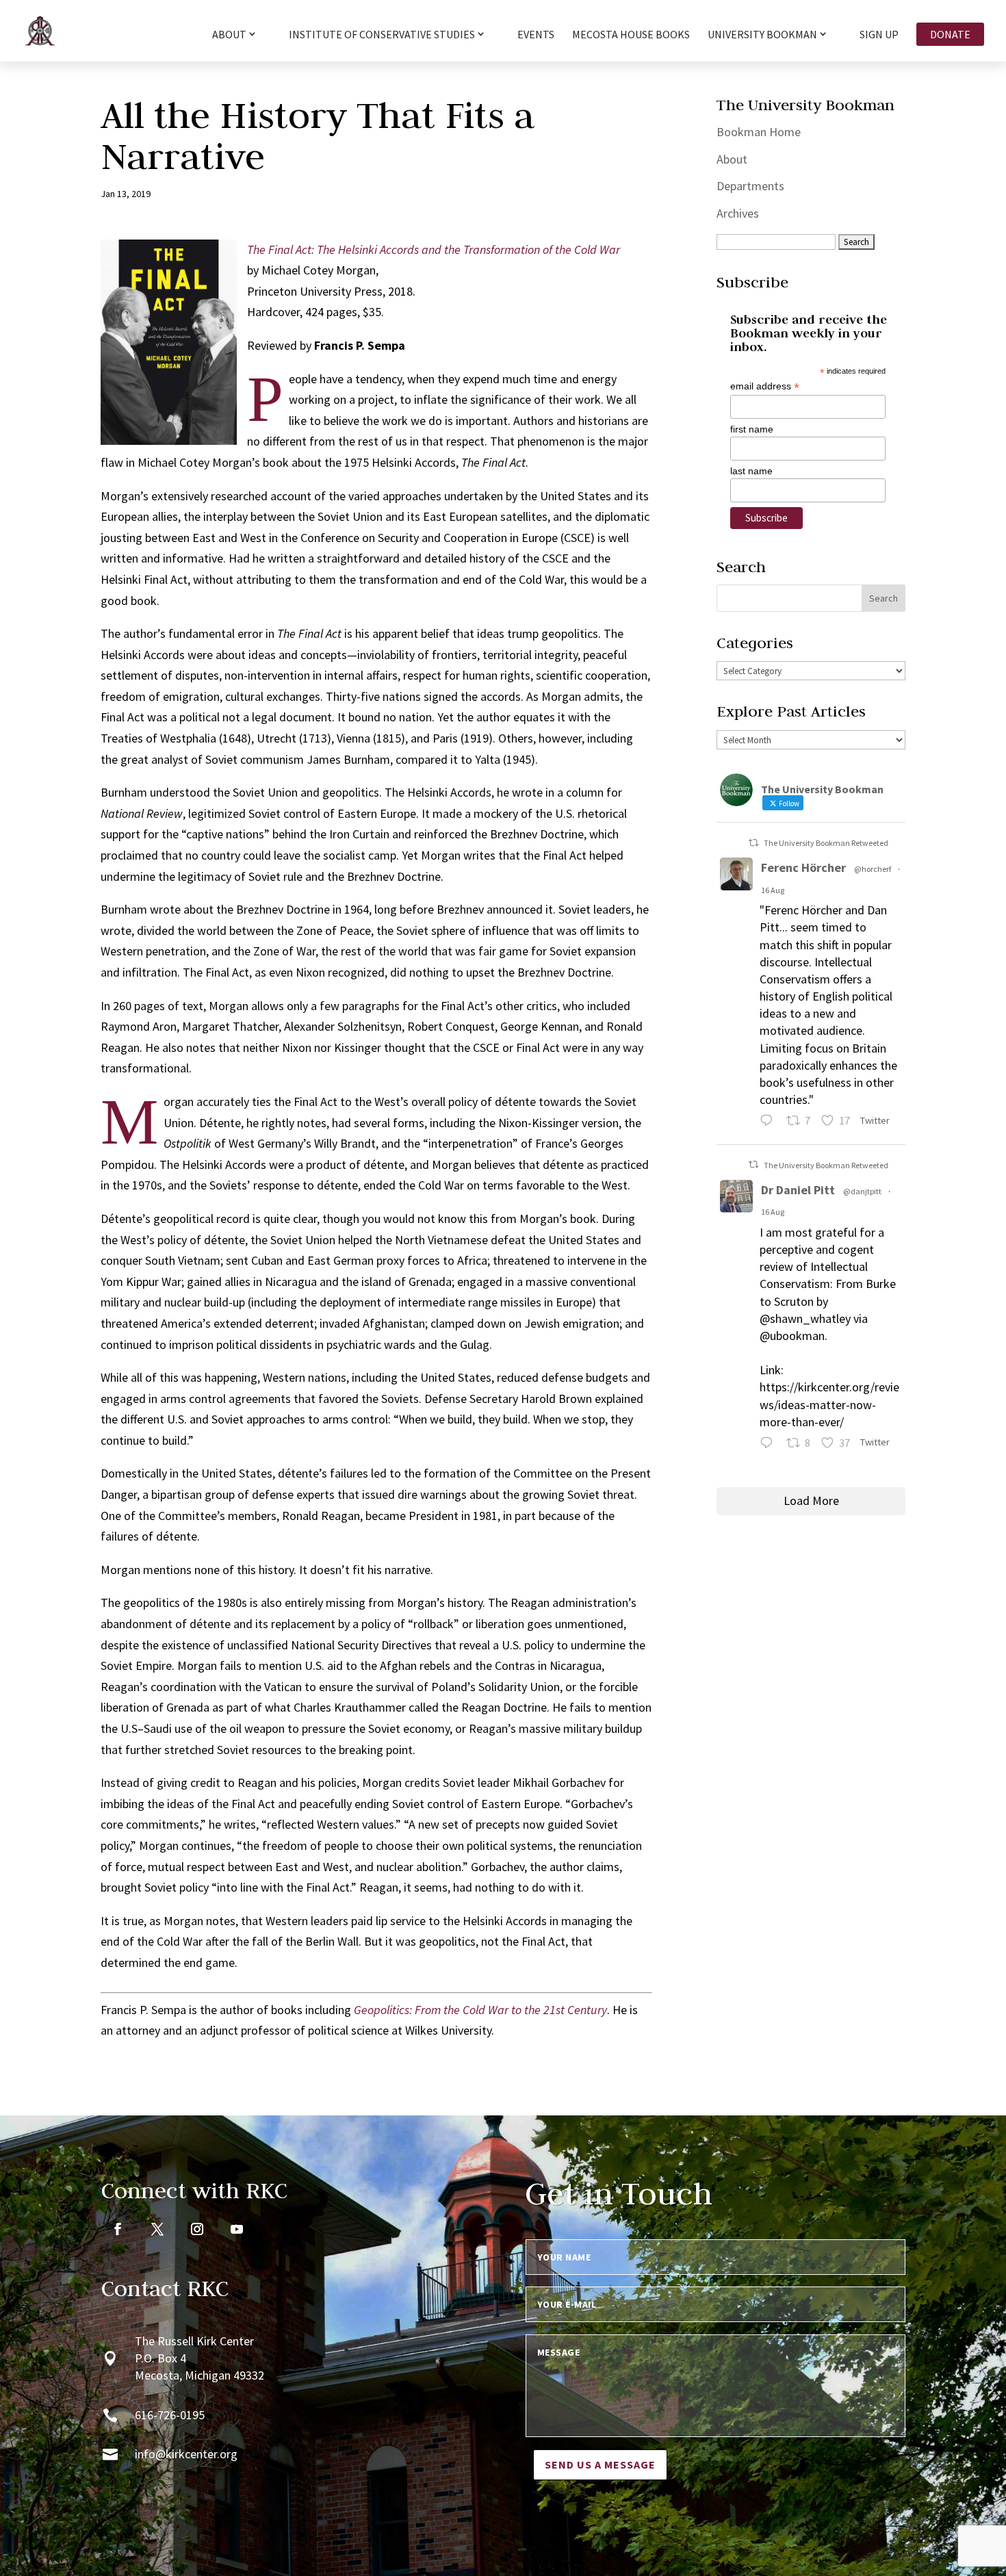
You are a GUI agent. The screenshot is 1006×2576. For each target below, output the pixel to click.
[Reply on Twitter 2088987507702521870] (770, 1122)
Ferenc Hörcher (803, 867)
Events (536, 35)
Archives (738, 213)
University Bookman (762, 35)
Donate (950, 34)
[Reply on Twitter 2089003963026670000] (770, 1444)
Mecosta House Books (631, 35)
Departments (750, 186)
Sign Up (879, 35)
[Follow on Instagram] (197, 2229)
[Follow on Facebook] (118, 2229)
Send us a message (600, 2464)
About (732, 159)
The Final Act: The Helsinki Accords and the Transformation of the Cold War (434, 249)
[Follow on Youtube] (237, 2229)
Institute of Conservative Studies (382, 35)
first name (752, 429)
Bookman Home (759, 132)
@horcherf (873, 869)
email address (765, 386)
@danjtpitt (862, 1191)
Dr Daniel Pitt (798, 1190)
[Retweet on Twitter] (753, 843)
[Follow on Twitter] (157, 2229)
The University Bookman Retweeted (826, 843)
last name (751, 471)
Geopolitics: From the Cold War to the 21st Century (480, 2010)
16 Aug (773, 890)
